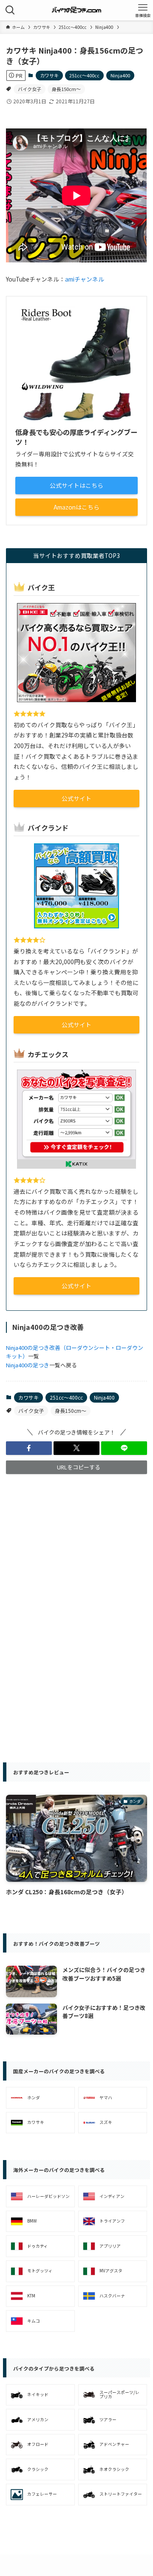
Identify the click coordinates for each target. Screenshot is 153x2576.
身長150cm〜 (66, 89)
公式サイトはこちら (76, 485)
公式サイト (76, 798)
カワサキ (49, 75)
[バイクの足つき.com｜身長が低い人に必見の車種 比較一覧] (77, 10)
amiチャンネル (85, 279)
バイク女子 (30, 89)
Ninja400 (120, 75)
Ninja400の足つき (28, 1365)
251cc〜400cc (84, 75)
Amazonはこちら (76, 507)
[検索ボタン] (10, 10)
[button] (29, 1448)
